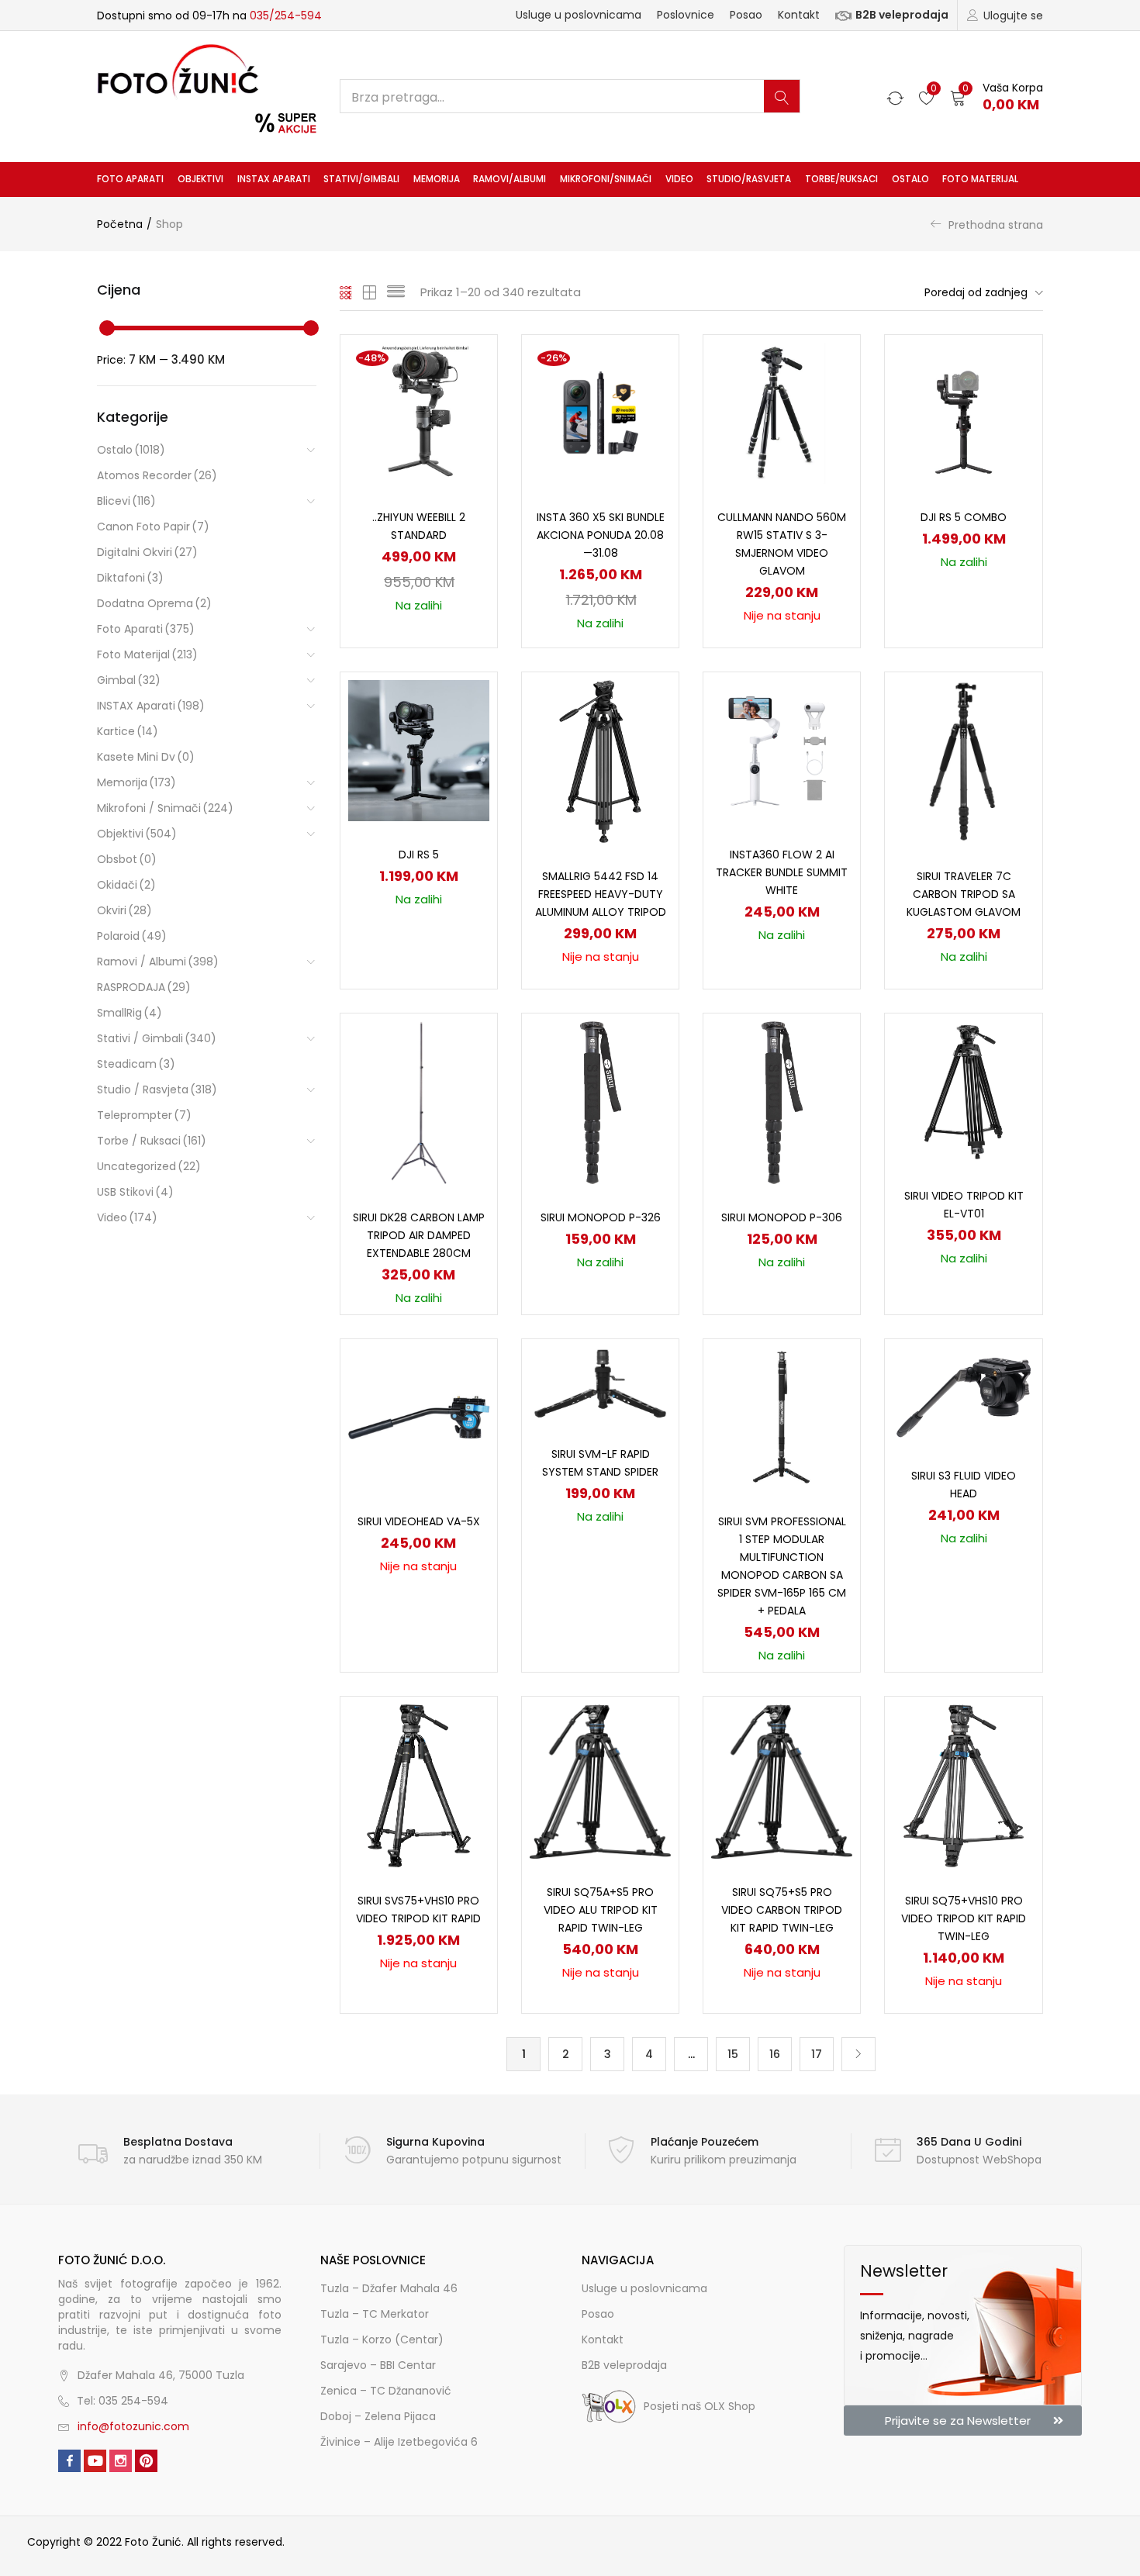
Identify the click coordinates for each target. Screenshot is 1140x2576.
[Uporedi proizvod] (467, 392)
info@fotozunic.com (133, 2426)
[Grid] (346, 292)
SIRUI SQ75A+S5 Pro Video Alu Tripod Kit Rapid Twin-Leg (601, 1910)
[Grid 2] (370, 292)
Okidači (126, 885)
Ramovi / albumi (158, 962)
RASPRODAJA (144, 987)
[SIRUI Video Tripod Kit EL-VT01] (963, 1091)
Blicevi (126, 501)
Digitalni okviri (147, 552)
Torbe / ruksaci (152, 1141)
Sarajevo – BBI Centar (378, 2365)
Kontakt (799, 15)
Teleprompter (144, 1115)
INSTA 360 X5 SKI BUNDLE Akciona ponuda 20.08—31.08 (601, 535)
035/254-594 (286, 16)
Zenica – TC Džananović (386, 2391)
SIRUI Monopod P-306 (782, 1217)
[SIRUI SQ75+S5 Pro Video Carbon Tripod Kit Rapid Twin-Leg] (782, 1780)
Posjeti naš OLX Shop (700, 2406)
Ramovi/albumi (510, 179)
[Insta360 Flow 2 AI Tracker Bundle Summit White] (782, 750)
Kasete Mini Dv (146, 757)
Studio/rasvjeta (749, 179)
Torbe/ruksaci (841, 179)
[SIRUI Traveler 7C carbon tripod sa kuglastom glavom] (964, 761)
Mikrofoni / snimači (165, 808)
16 (775, 2054)
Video (679, 179)
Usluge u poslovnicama (579, 15)
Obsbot (127, 859)
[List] (396, 292)
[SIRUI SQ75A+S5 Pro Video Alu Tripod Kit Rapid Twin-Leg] (600, 1780)
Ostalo (910, 179)
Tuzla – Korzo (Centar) (382, 2339)
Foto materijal (980, 179)
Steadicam (136, 1064)
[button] (997, 97)
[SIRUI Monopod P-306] (782, 1102)
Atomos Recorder (157, 475)
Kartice (128, 731)
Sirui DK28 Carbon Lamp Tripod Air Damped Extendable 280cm (419, 1235)
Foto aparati (130, 179)
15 (733, 2054)
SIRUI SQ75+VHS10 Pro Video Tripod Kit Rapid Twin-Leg (964, 1918)
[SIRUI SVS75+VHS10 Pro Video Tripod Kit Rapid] (419, 1785)
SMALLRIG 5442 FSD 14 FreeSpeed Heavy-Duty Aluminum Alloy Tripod (601, 894)
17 (817, 2054)
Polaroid (132, 936)
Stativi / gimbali (157, 1038)
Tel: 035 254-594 (123, 2401)
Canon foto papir (153, 527)
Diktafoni (130, 578)
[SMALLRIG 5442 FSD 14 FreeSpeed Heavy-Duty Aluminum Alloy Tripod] (600, 761)
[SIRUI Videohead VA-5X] (419, 1417)
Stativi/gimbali (361, 179)
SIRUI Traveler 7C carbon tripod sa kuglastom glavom (964, 894)
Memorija (437, 179)
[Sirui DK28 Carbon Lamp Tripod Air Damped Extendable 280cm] (419, 1102)
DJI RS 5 (419, 855)
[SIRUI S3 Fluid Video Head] (963, 1393)
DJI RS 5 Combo (964, 517)
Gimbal (129, 680)
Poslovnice (686, 15)
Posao (746, 15)
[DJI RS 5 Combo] (963, 413)
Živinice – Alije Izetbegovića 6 (399, 2442)
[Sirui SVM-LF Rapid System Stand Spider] (600, 1383)
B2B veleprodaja (902, 15)
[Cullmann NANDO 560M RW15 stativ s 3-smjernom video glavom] (782, 413)
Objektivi (200, 179)
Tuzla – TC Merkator (375, 2314)
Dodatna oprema (154, 603)
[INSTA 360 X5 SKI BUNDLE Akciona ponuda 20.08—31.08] (600, 413)
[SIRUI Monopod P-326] (601, 1102)
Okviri (124, 910)
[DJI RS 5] (419, 750)
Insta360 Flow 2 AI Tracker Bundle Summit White (782, 872)
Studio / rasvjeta (157, 1089)
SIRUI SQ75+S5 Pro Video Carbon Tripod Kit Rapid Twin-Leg (782, 1910)
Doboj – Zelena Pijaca (378, 2416)
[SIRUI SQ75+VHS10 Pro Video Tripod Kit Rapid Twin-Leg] (963, 1785)
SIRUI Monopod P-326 (601, 1217)
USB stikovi (135, 1192)
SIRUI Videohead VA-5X (419, 1521)
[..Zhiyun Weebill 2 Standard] (419, 413)
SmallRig (130, 1013)
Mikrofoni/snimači (606, 179)
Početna (120, 224)
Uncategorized (149, 1166)
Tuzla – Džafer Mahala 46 (389, 2288)
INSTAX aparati (274, 179)
